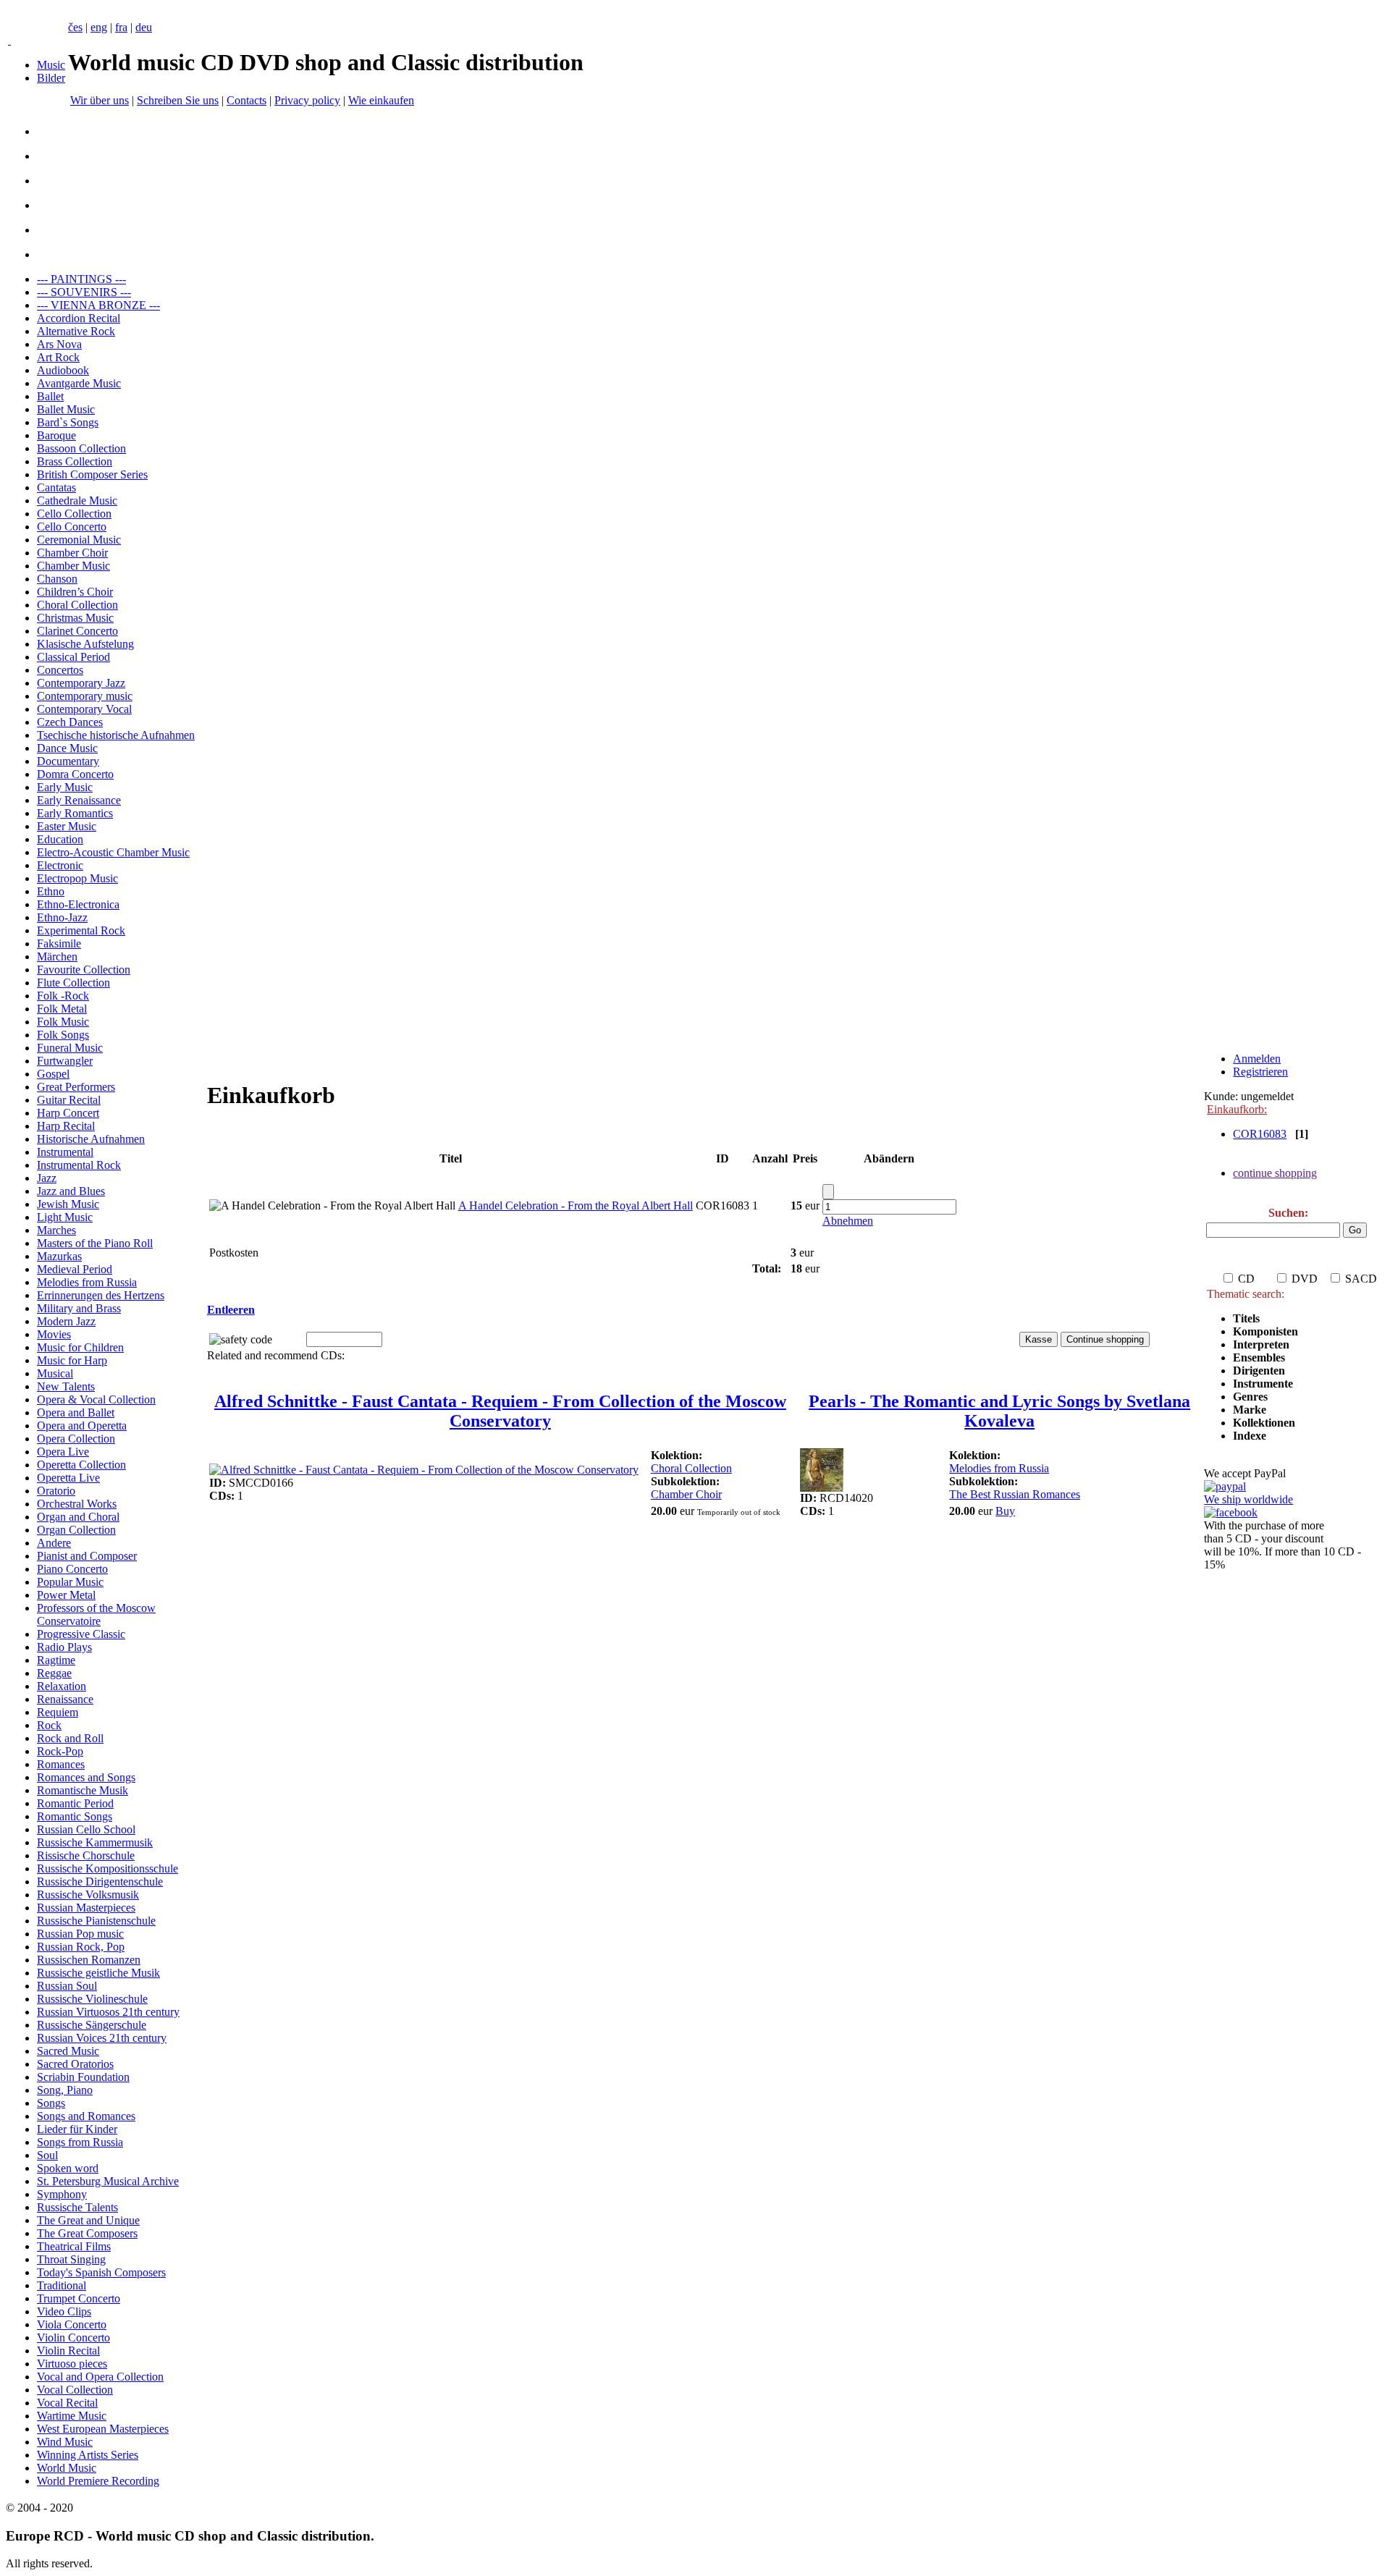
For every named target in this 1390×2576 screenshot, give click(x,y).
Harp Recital (66, 1126)
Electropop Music (77, 878)
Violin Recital (68, 2351)
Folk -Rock (63, 996)
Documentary (68, 761)
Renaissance (65, 1699)
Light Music (65, 1217)
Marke (1250, 1410)
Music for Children (80, 1347)
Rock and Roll (70, 1738)
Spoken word (68, 2168)
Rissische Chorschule (86, 1855)
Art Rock (58, 357)
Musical (55, 1373)
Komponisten (1265, 1331)
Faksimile (59, 943)
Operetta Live (68, 1478)
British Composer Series (92, 474)
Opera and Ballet (76, 1412)
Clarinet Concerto (77, 631)
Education (60, 839)
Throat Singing (71, 2259)
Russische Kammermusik (95, 1842)
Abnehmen (848, 1221)
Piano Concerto (72, 1569)
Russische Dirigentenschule (100, 1882)
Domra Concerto (75, 774)
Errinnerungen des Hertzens (101, 1295)
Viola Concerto (72, 2324)
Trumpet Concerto (79, 2298)
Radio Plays (64, 1647)
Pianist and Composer (87, 1556)
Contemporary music (85, 696)
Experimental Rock (81, 930)
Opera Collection (76, 1439)
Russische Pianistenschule (96, 1921)
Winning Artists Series (88, 2455)
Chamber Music (73, 566)
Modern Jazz (66, 1321)
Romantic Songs (75, 1816)
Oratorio (56, 1491)
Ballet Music (66, 409)
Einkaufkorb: (1237, 1109)
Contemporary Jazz (81, 683)
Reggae (54, 1673)
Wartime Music (72, 2416)
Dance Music (67, 748)
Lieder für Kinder (77, 2129)
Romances (61, 1764)
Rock (49, 1725)
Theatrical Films (74, 2246)
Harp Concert (68, 1113)
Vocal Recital (67, 2403)
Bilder (51, 78)
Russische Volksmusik (88, 1895)
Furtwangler (65, 1061)
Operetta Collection (81, 1465)
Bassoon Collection (81, 448)
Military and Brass (79, 1308)
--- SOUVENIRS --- (84, 292)
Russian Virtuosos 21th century (108, 2012)
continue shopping (1275, 1173)
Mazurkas (59, 1256)
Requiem (58, 1712)
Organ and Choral (78, 1517)
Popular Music (70, 1582)
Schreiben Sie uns (178, 100)
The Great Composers (87, 2233)
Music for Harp (72, 1360)
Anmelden (1257, 1059)
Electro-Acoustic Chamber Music (113, 852)
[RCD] (9, 40)
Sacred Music (68, 2051)
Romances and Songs (86, 1777)
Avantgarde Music (79, 383)
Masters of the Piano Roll (95, 1243)
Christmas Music (75, 618)
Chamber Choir (72, 553)
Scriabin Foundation (83, 2077)
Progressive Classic (81, 1634)
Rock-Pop (60, 1751)
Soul (47, 2155)
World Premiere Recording (98, 2481)
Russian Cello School (86, 1829)
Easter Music (67, 826)
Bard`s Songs (68, 422)
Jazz (47, 1178)
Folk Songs (63, 1035)
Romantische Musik (83, 1790)
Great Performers (76, 1087)
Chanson (57, 579)
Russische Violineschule (92, 1999)
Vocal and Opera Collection (100, 2377)
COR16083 (1260, 1134)
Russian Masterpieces (86, 1908)
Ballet (50, 396)
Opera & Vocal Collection (96, 1399)
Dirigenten (1259, 1371)
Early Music (65, 787)
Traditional (62, 2285)
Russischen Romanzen (89, 1960)
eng (99, 27)
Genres (1250, 1397)
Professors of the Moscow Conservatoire (96, 1614)
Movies (54, 1334)
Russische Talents (77, 2207)
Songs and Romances (86, 2116)
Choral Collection (77, 605)
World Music (67, 2468)
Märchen (57, 957)
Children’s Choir (75, 592)
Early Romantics (75, 813)
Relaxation (62, 1686)
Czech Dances (70, 722)
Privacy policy (307, 100)
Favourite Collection (84, 970)
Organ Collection (76, 1530)
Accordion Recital (79, 318)
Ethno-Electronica (78, 904)
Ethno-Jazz (62, 917)
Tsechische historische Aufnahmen (116, 735)
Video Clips (64, 2311)
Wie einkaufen (381, 100)
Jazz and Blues (71, 1191)
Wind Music (65, 2442)
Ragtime (56, 1660)
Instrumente (1263, 1384)
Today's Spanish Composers (101, 2272)
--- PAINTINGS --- (81, 279)
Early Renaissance (79, 800)
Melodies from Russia (87, 1282)
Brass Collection (75, 461)
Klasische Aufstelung (85, 644)
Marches (56, 1230)
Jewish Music (68, 1204)
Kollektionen (1264, 1423)
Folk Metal (62, 1009)
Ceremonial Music (79, 540)
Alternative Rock (76, 331)
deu (144, 27)
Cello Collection (74, 514)
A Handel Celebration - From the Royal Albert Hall (576, 1205)
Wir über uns (100, 100)
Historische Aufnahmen (91, 1139)
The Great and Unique (88, 2220)
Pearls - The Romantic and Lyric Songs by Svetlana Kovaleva (999, 1411)
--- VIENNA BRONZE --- (98, 305)
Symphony (62, 2194)
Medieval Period (75, 1269)
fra (121, 27)
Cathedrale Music (77, 501)
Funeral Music (70, 1048)
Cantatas (56, 487)
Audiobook (63, 370)
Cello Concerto (72, 527)
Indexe (1250, 1436)
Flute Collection (73, 983)
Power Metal (66, 1595)
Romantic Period (75, 1803)
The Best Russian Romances (1015, 1494)
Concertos (60, 670)
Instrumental (65, 1152)
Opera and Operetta (82, 1426)
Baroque (56, 435)
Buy (1005, 1511)
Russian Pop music (80, 1934)
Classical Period (73, 657)
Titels (1246, 1318)
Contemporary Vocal (84, 709)
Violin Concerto (73, 2338)
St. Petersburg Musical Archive (108, 2181)
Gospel (53, 1074)
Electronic (60, 865)
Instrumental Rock (79, 1165)
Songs (51, 2103)
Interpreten (1263, 1344)
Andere (54, 1543)
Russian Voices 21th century (102, 2038)
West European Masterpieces (103, 2429)
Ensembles (1259, 1357)
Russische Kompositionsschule (108, 1868)
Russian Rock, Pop (81, 1947)
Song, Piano (65, 2090)
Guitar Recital (69, 1100)
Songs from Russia (80, 2142)
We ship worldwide (1248, 1499)
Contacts (247, 100)
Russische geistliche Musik (98, 1973)
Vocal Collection (75, 2390)
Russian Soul (67, 1986)
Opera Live (63, 1452)
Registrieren (1260, 1072)
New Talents (66, 1386)
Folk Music (63, 1022)
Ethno (51, 891)
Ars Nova (59, 344)
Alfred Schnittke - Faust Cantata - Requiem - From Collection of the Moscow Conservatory (500, 1411)
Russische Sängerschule (92, 2025)
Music (51, 65)
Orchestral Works (77, 1504)
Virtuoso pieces (72, 2364)
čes (75, 27)
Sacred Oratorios (75, 2064)
